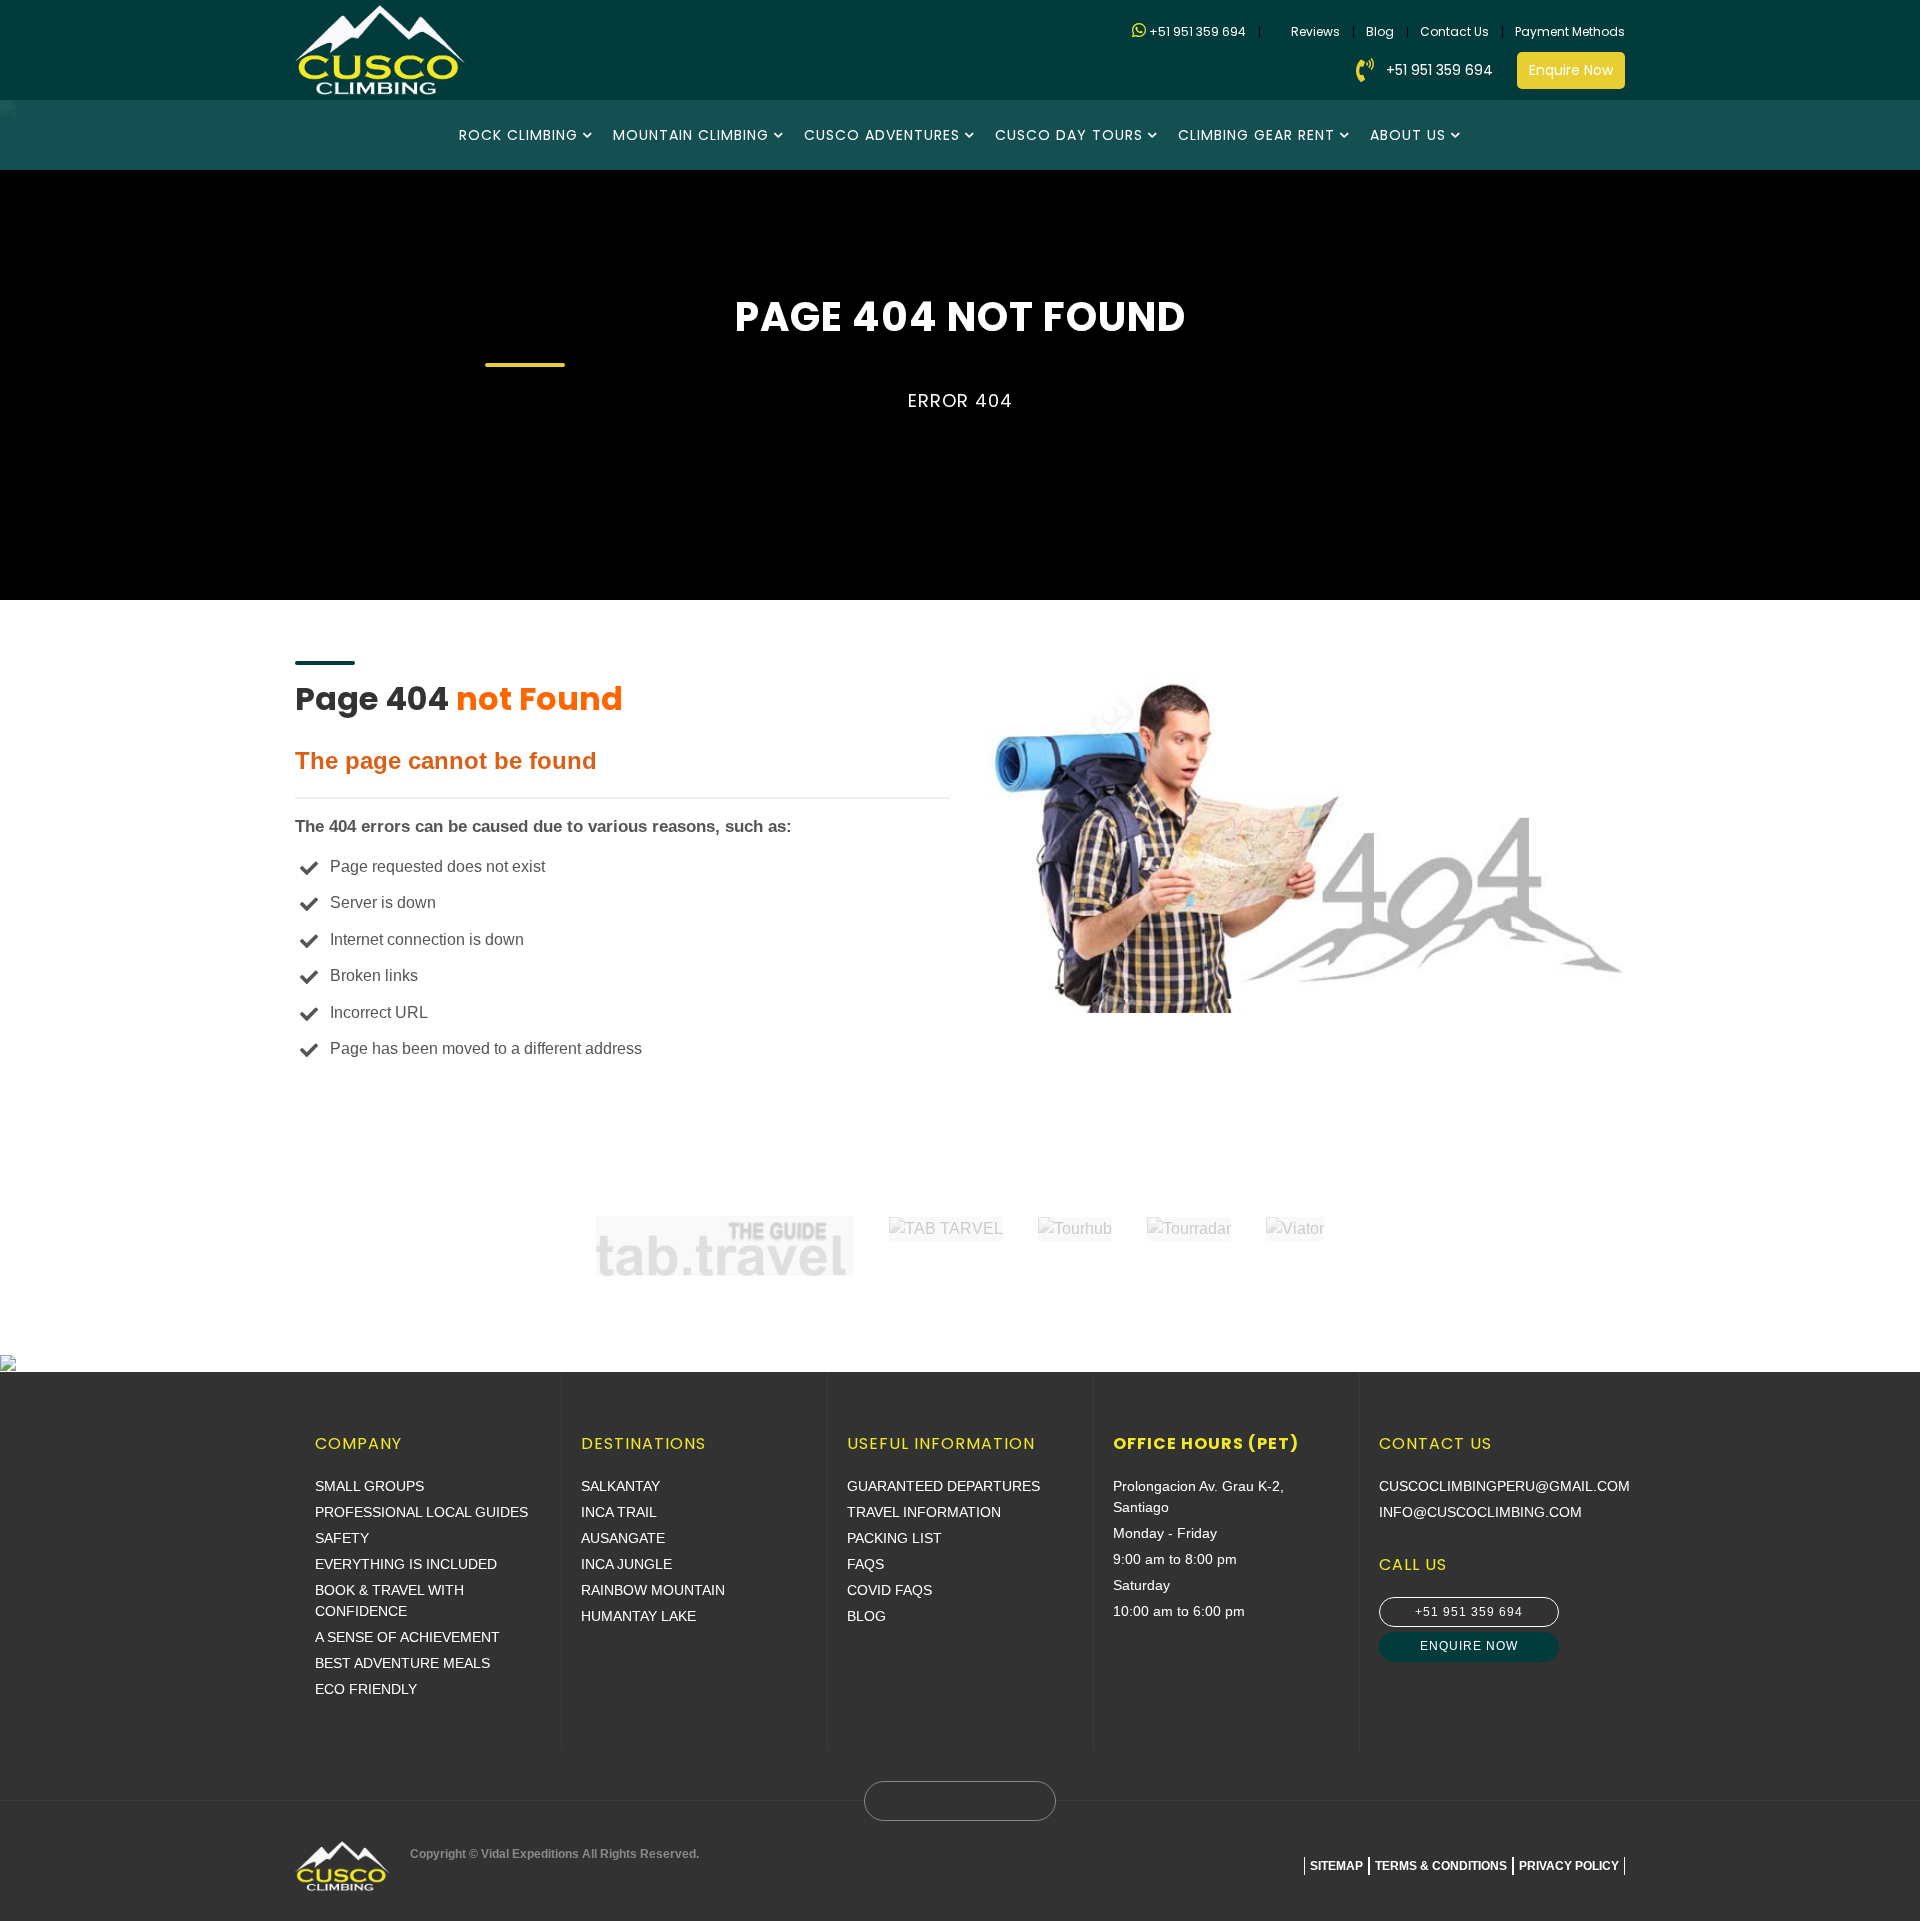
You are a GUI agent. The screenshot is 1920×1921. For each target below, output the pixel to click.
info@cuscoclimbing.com (1480, 1512)
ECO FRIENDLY (366, 1689)
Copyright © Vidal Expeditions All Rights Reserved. (554, 1863)
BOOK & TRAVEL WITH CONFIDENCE (389, 1600)
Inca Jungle (626, 1564)
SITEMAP (1336, 1866)
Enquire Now (1571, 70)
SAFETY (342, 1538)
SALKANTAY (620, 1486)
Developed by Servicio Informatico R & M (526, 1872)
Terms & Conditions (1441, 1866)
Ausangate (623, 1538)
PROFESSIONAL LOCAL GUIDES (421, 1512)
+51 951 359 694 (1197, 31)
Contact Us (1454, 31)
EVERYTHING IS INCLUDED (406, 1564)
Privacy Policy (1569, 1866)
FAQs (865, 1564)
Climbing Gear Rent (1256, 135)
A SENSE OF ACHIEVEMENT (407, 1637)
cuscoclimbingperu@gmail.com (1504, 1486)
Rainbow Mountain (653, 1590)
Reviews (1315, 31)
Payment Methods (1570, 31)
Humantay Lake (638, 1616)
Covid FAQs (889, 1590)
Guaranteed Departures (943, 1486)
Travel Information (924, 1512)
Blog (1380, 31)
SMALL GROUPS (369, 1486)
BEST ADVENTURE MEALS (402, 1663)
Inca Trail (619, 1512)
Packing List (894, 1538)
